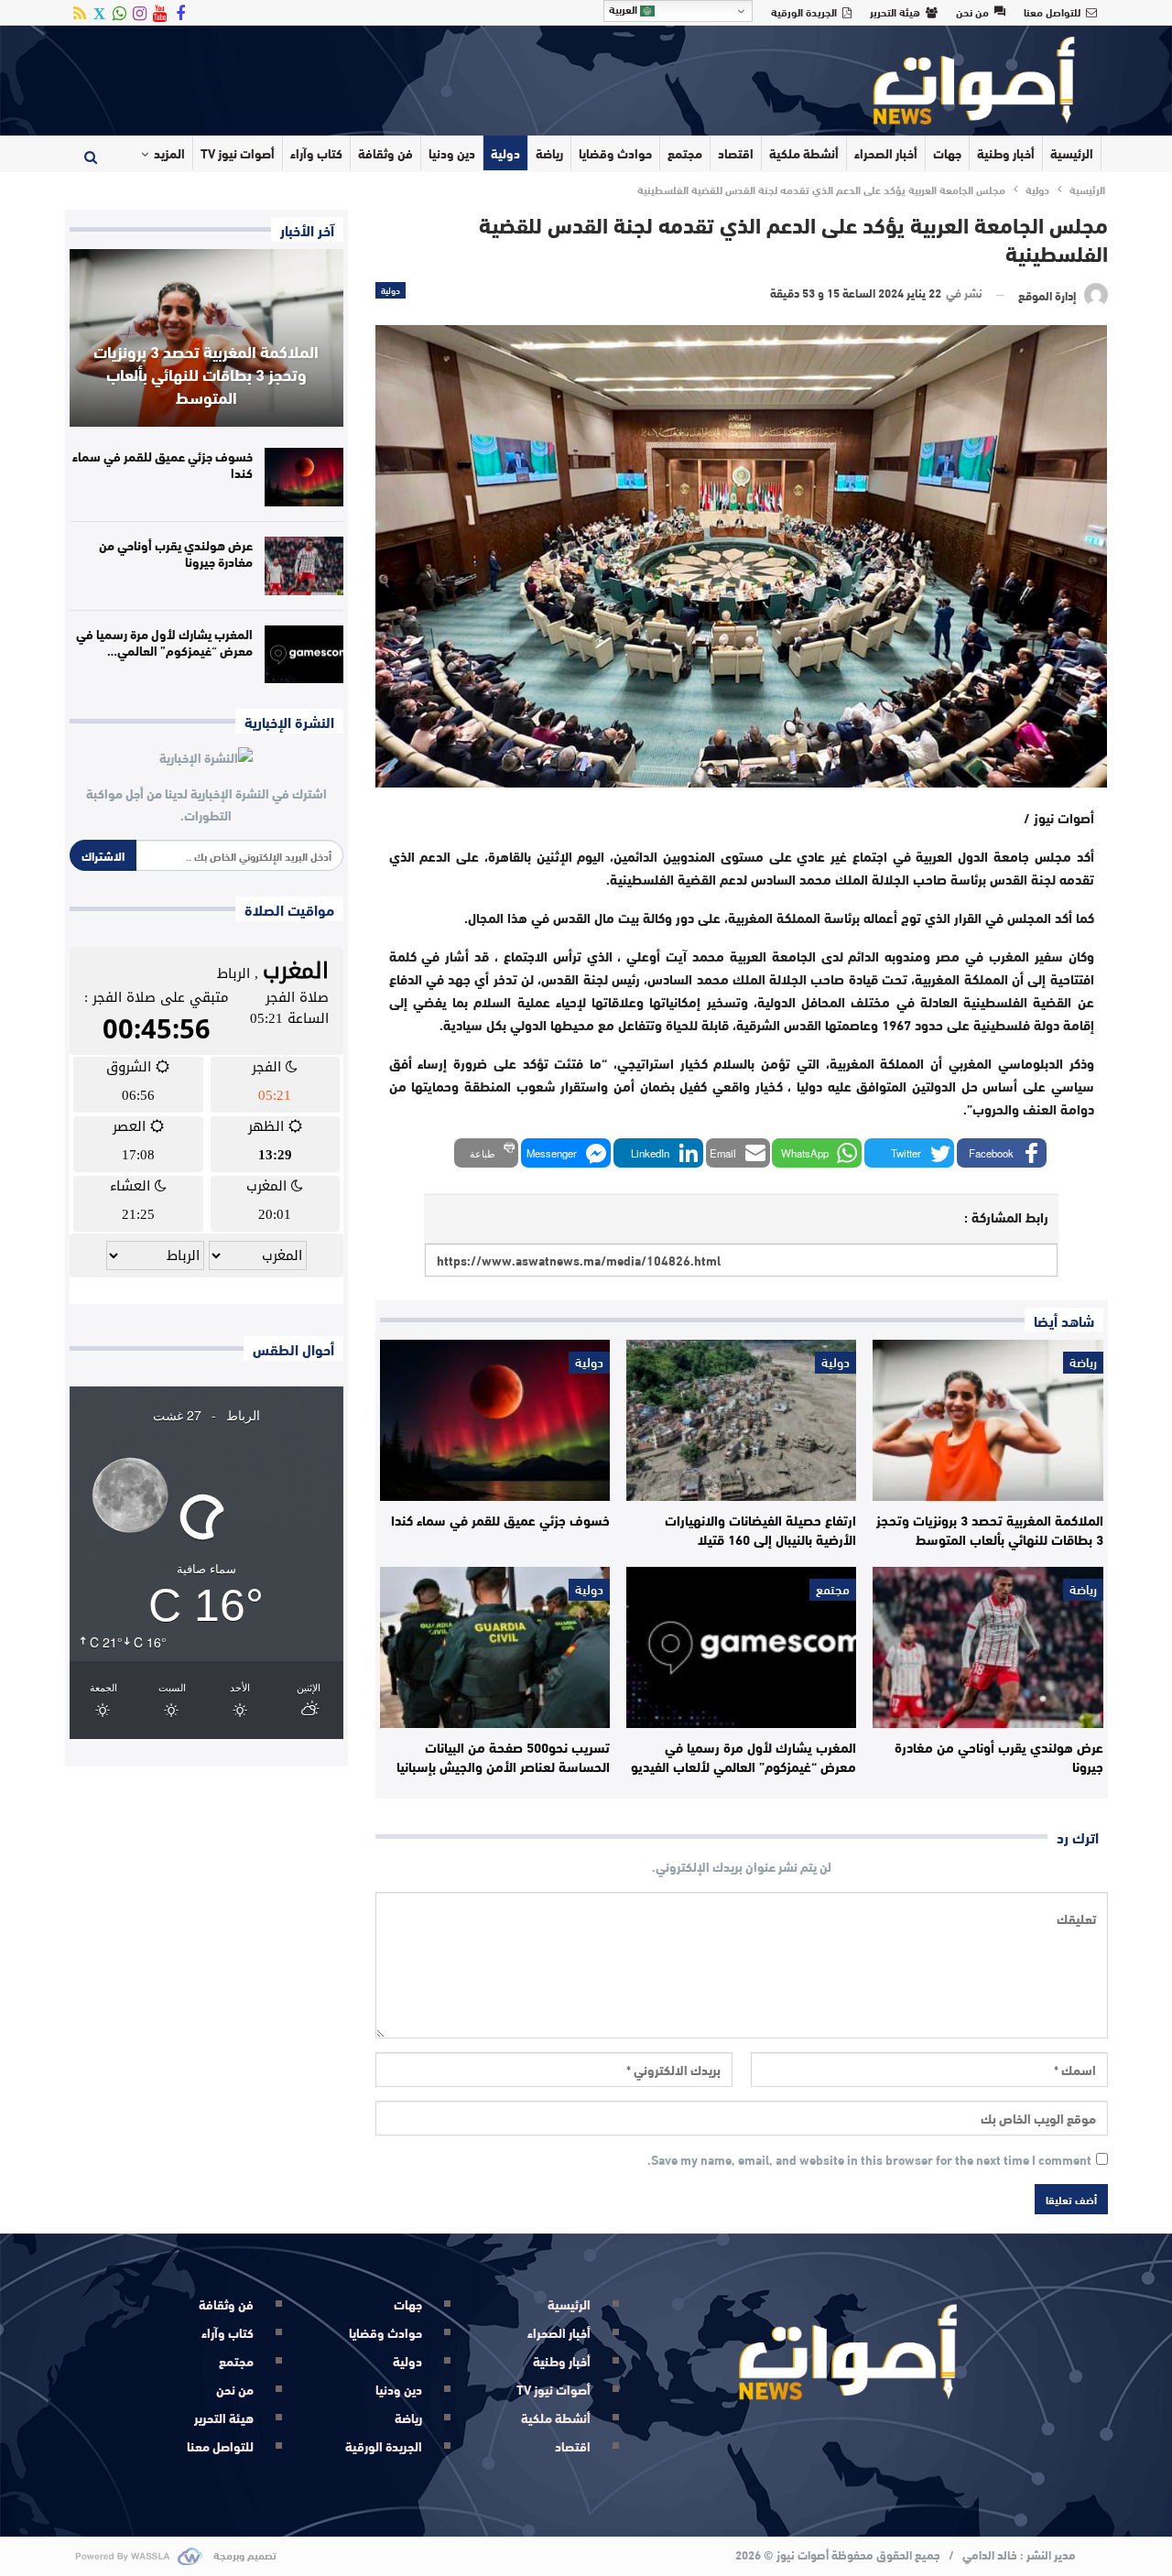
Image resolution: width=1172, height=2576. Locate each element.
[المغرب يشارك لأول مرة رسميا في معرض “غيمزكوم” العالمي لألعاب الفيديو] (741, 1647)
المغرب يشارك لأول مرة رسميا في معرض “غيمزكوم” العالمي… (164, 642)
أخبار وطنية (1006, 153)
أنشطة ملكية (804, 153)
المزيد (169, 153)
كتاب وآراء (316, 153)
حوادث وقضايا (615, 153)
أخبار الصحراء (886, 153)
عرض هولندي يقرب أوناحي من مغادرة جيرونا (176, 553)
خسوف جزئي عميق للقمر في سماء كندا (163, 464)
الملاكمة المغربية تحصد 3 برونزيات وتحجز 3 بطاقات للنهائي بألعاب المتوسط (206, 374)
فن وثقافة (385, 153)
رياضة (549, 153)
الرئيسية (1072, 153)
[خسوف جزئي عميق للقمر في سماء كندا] (495, 1420)
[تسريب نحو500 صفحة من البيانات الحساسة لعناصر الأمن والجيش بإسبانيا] (495, 1647)
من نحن (972, 11)
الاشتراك (103, 855)
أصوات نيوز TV (238, 153)
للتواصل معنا (1052, 11)
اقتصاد (736, 153)
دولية (505, 153)
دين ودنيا (452, 153)
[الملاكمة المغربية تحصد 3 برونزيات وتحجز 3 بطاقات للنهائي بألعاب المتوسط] (988, 1420)
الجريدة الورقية (804, 11)
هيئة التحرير (895, 11)
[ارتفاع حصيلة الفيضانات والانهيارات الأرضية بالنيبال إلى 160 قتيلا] (741, 1420)
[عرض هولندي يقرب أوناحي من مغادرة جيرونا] (988, 1647)
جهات (947, 153)
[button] (1002, 1153)
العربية (624, 9)
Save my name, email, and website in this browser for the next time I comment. (869, 2160)
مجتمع (685, 153)
